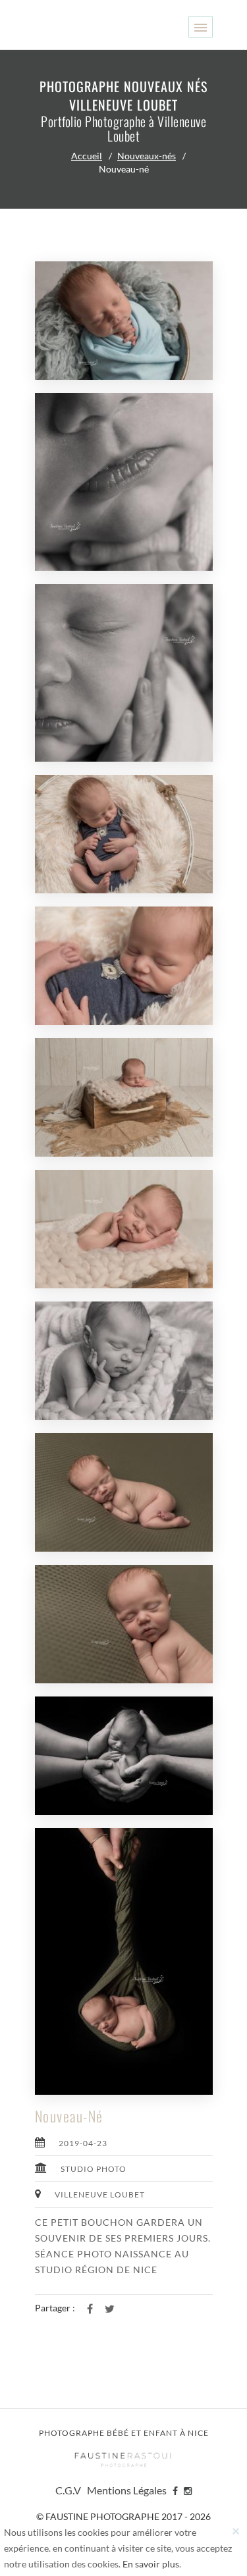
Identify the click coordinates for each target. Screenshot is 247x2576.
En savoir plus (151, 2564)
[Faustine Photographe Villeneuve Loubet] (124, 2459)
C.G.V (68, 2490)
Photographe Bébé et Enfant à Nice (124, 2433)
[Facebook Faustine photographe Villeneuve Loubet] (175, 2490)
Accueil (87, 156)
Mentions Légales (127, 2490)
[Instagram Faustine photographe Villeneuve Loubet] (188, 2490)
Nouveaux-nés (147, 156)
